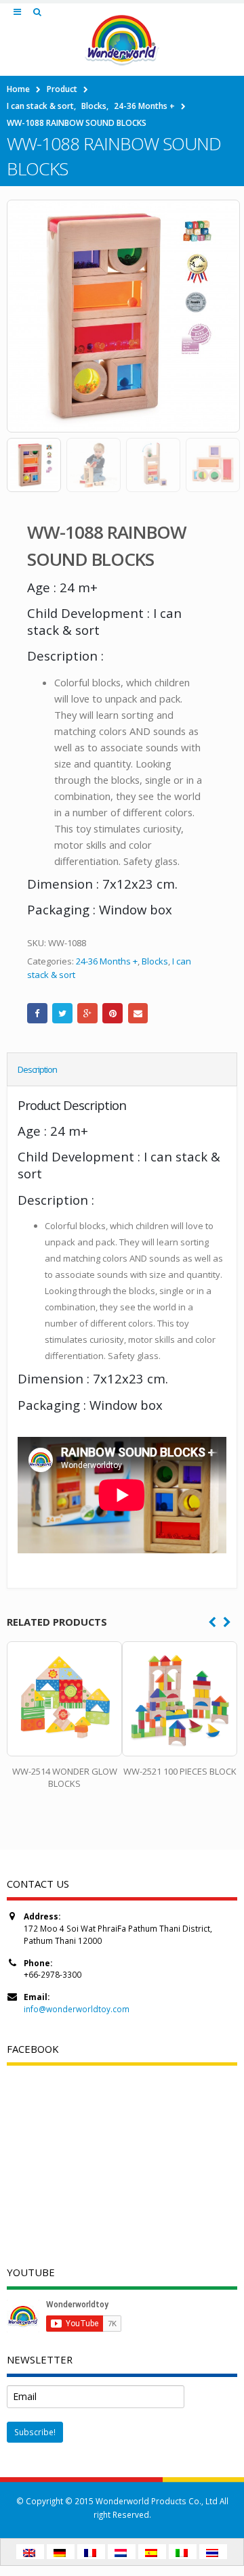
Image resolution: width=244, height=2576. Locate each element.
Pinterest (113, 1013)
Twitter (62, 1013)
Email (138, 1013)
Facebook (37, 1013)
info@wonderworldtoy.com (77, 2009)
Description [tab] (37, 1069)
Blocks (155, 961)
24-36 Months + (107, 961)
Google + (87, 1013)
